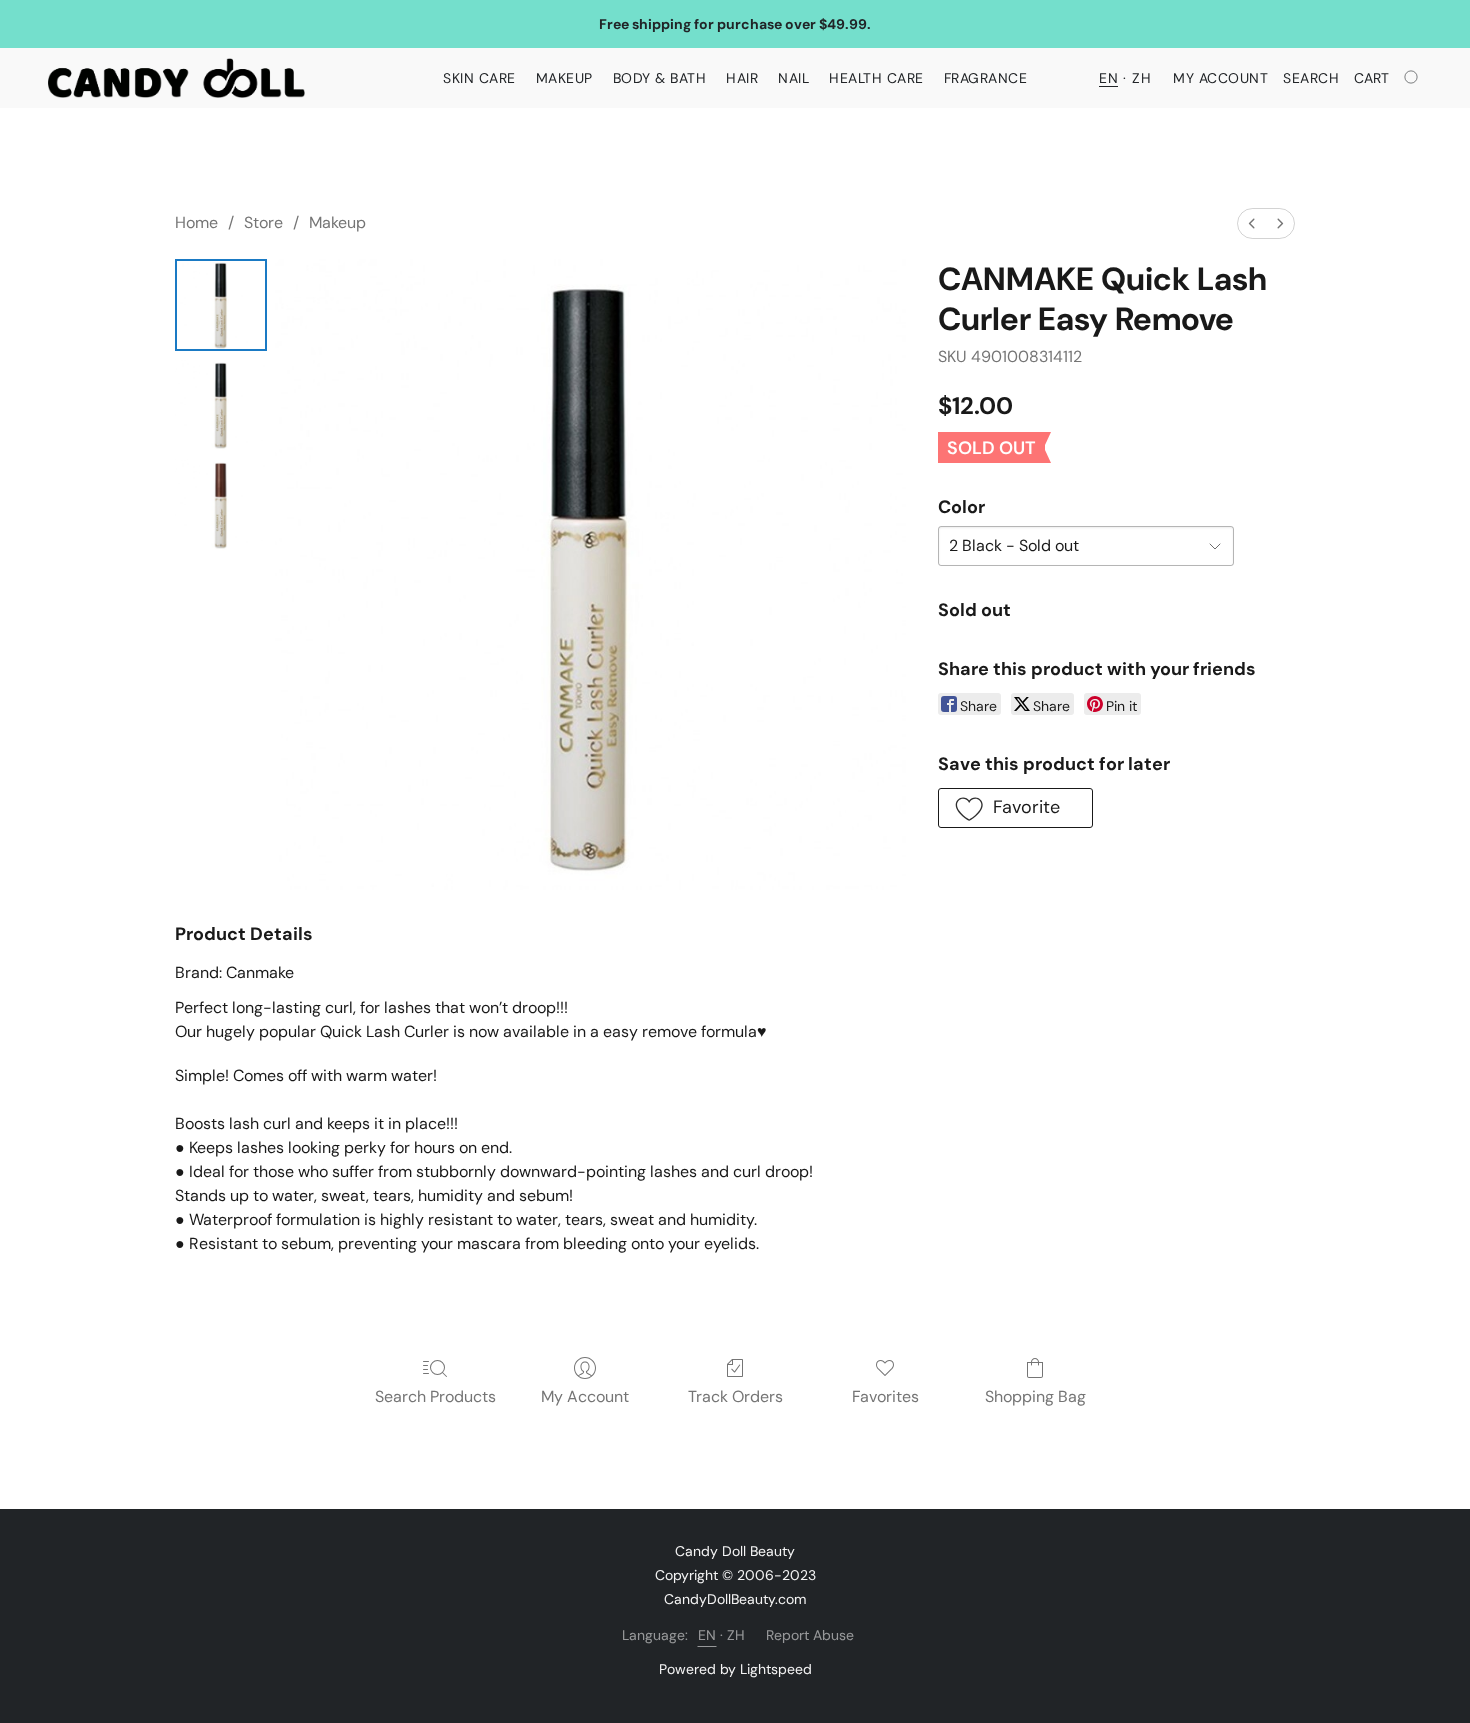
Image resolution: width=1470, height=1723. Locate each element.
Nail (793, 78)
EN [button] (1108, 78)
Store (263, 222)
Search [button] (1311, 78)
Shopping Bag (1035, 1396)
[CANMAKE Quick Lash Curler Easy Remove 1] (221, 405)
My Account (585, 1396)
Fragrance (986, 78)
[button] (176, 78)
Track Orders (735, 1396)
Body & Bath (660, 78)
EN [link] (707, 1635)
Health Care (876, 78)
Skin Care (479, 78)
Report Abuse (810, 1635)
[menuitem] (1252, 223)
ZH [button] (1141, 78)
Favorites (885, 1396)
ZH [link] (736, 1635)
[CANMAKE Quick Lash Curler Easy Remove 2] (221, 505)
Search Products (435, 1396)
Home (196, 222)
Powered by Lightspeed (735, 1669)
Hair (742, 78)
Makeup (564, 78)
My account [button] (1220, 78)
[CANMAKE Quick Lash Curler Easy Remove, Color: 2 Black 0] (221, 305)
